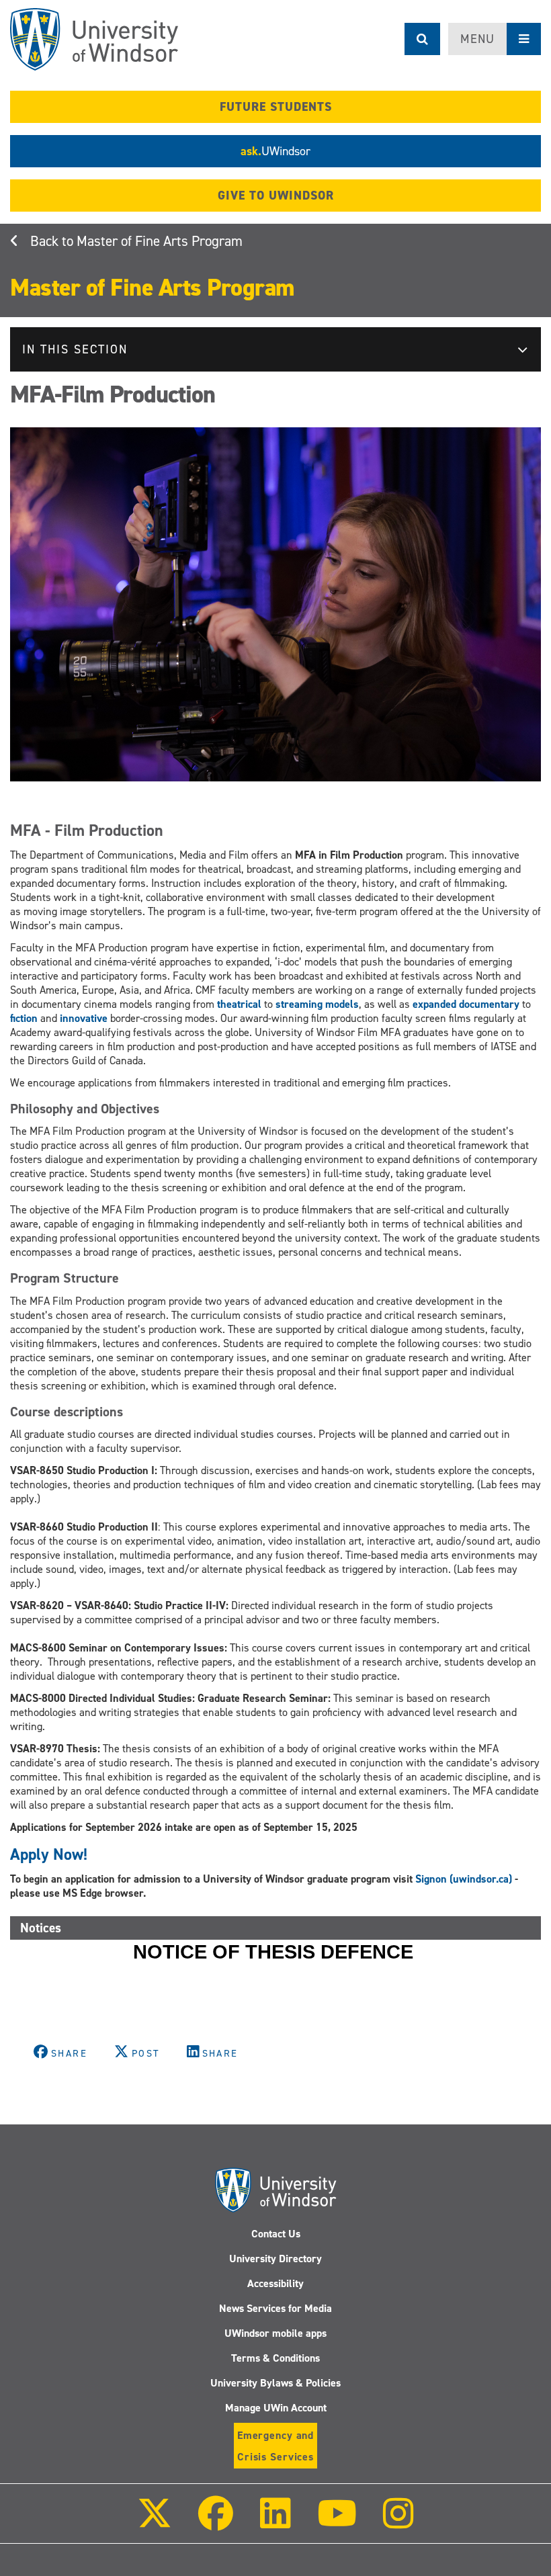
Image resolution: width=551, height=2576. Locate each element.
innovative (84, 1018)
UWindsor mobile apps (275, 2333)
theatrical (239, 1004)
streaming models (317, 1004)
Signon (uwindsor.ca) (464, 1879)
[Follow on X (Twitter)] (155, 2523)
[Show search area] (422, 39)
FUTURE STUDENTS (276, 107)
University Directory (275, 2259)
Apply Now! (51, 1854)
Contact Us (276, 2234)
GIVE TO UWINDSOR (276, 196)
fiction (24, 1018)
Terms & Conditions (275, 2358)
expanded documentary (466, 1004)
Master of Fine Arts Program (160, 241)
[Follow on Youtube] (337, 2523)
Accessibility (275, 2283)
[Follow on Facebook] (216, 2523)
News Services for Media (275, 2308)
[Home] (94, 39)
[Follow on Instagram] (398, 2523)
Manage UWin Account (276, 2408)
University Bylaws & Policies (275, 2383)
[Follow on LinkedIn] (275, 2523)
